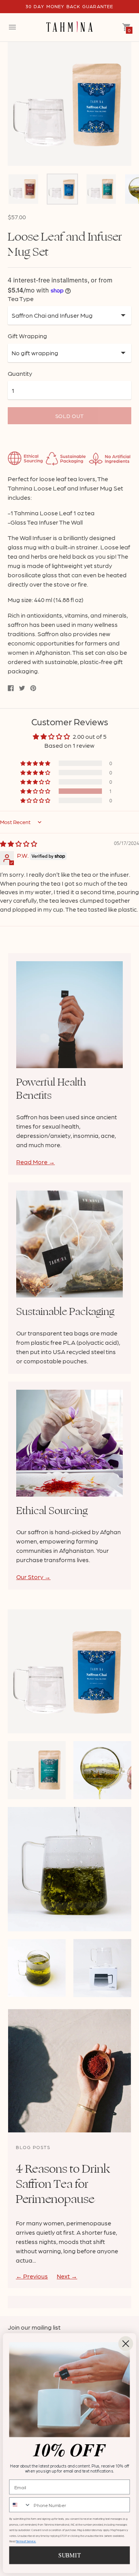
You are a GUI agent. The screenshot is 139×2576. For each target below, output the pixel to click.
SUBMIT (69, 2555)
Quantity (20, 373)
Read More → (36, 1162)
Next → (67, 2276)
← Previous (32, 2276)
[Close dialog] (125, 2344)
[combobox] (20, 2505)
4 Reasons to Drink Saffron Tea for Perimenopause (63, 2184)
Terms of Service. (26, 2542)
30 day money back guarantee (69, 6)
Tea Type (21, 299)
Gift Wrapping (27, 336)
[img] (19, 844)
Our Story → (33, 1577)
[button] (36, 791)
